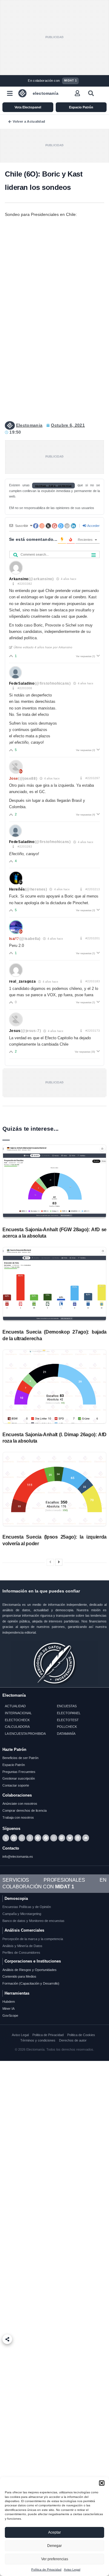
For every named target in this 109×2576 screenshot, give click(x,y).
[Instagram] (54, 1838)
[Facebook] (14, 1838)
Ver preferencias (55, 2559)
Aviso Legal (72, 2569)
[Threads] (30, 1838)
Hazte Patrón (14, 1749)
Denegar (54, 2546)
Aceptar (54, 2532)
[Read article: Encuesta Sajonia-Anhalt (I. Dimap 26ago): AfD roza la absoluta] (54, 1387)
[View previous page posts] (50, 1562)
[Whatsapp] (22, 1838)
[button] (102, 2483)
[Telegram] (38, 1838)
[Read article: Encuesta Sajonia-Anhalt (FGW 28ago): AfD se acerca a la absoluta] (54, 1182)
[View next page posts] (59, 1562)
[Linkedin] (78, 1838)
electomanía (46, 93)
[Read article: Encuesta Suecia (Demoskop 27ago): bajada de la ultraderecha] (54, 1284)
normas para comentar (54, 485)
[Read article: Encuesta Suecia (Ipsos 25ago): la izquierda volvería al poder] (54, 1489)
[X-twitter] (6, 1838)
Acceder (93, 526)
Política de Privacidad (46, 2569)
